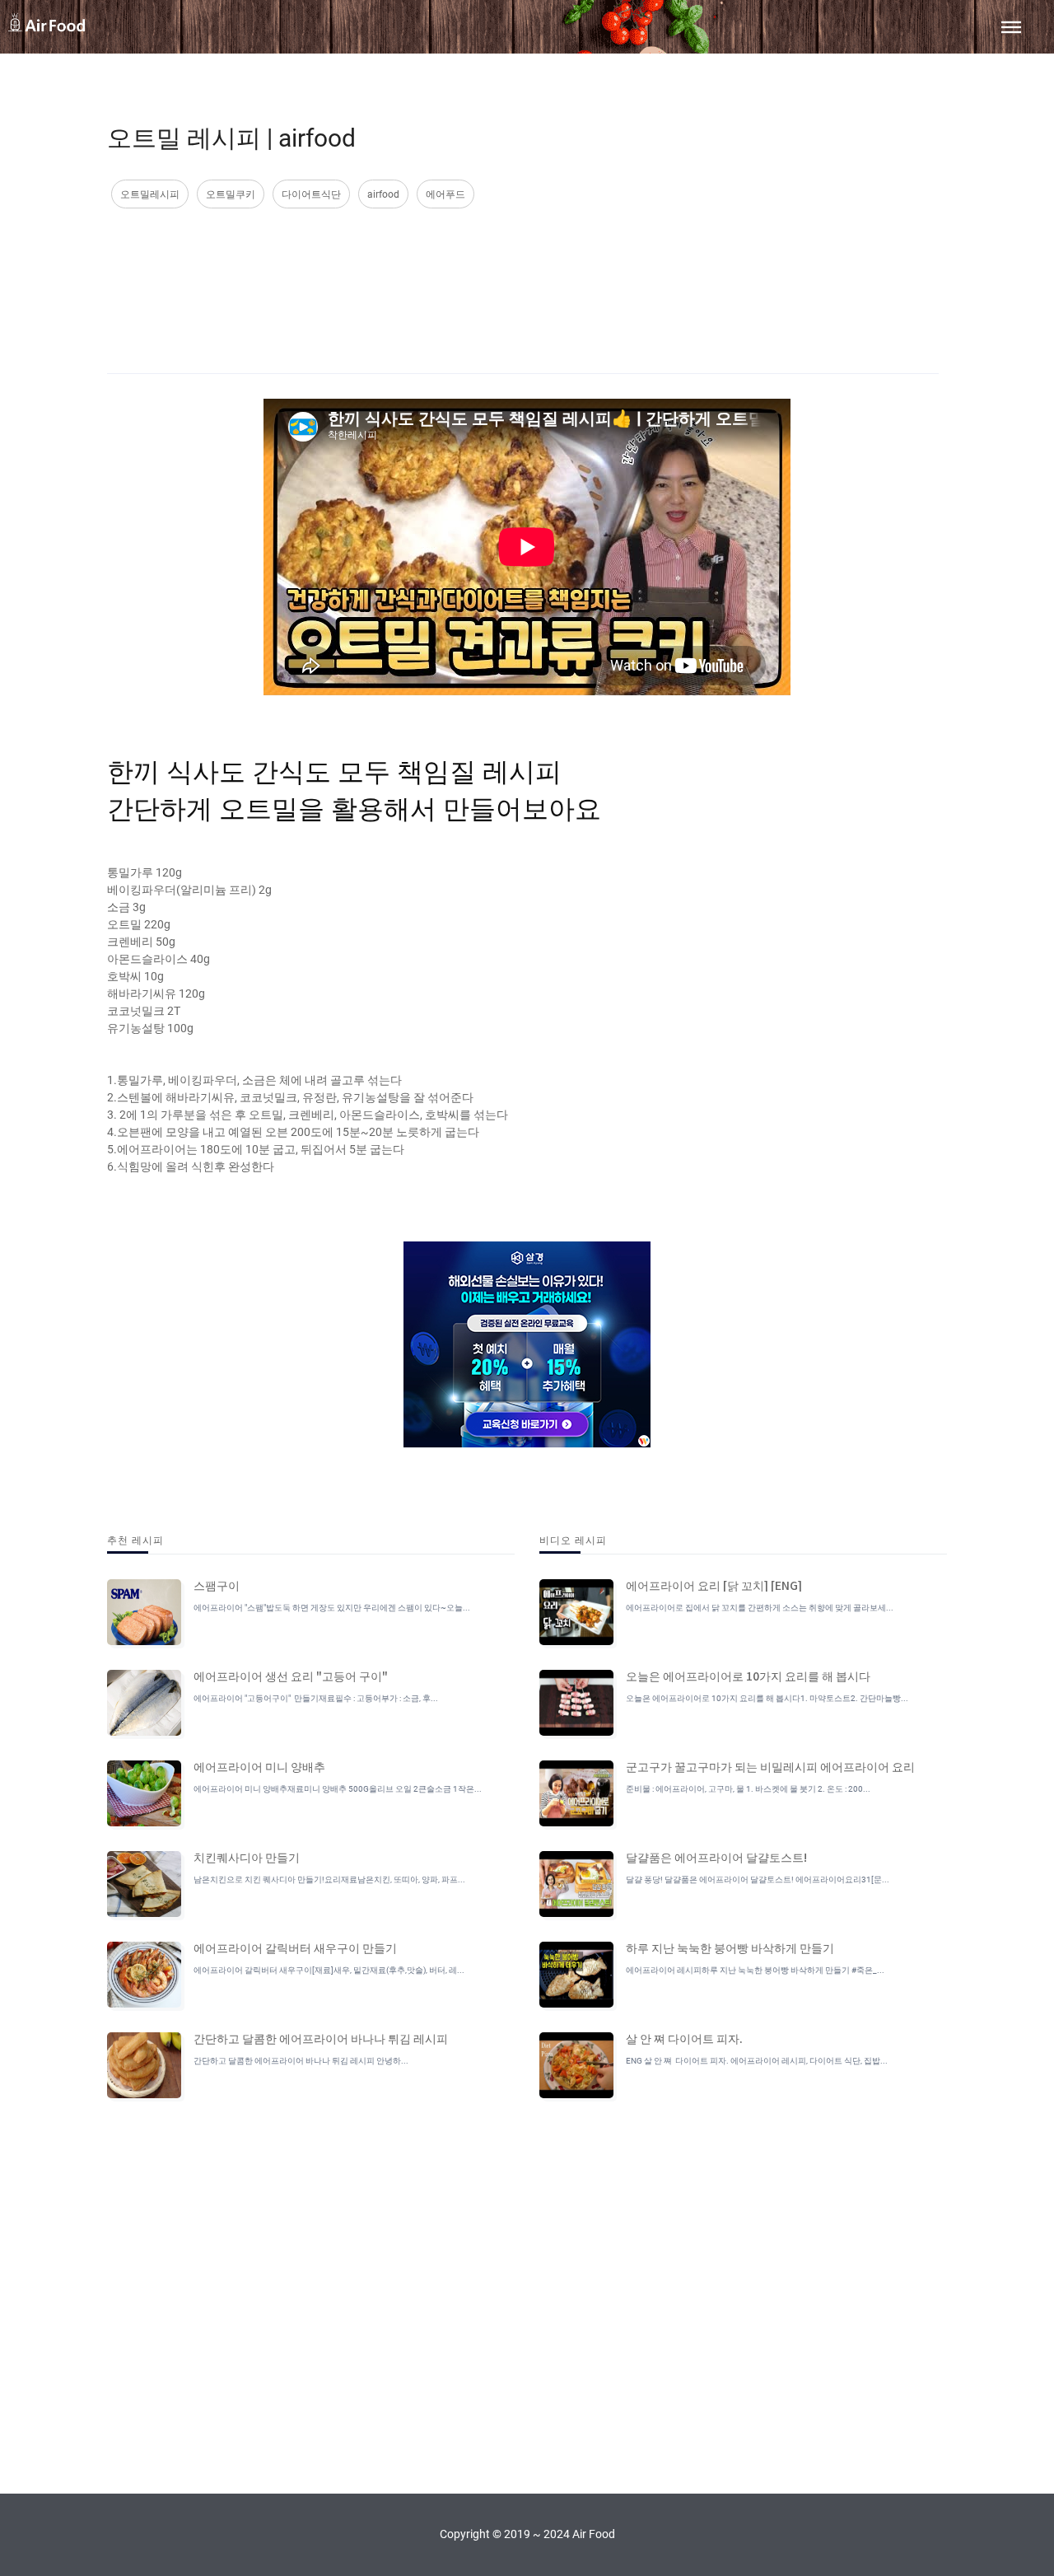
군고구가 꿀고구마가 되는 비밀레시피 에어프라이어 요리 (770, 1766)
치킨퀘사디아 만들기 (247, 1857)
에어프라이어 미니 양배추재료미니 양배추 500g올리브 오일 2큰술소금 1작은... (338, 1789)
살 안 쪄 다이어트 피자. (684, 2038)
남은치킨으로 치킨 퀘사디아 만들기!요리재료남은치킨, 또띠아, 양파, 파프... (329, 1879)
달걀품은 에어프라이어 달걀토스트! (716, 1857)
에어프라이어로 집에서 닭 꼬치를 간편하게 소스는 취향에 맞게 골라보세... (760, 1608)
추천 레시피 (135, 1539)
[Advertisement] (523, 274)
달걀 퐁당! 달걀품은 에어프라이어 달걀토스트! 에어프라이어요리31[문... (758, 1879)
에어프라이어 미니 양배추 (259, 1766)
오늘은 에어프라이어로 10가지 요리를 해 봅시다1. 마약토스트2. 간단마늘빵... (767, 1698)
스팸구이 (217, 1585)
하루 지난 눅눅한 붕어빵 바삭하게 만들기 (730, 1947)
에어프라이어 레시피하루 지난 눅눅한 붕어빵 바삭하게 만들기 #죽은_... (755, 1970)
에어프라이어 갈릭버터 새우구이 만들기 (295, 1947)
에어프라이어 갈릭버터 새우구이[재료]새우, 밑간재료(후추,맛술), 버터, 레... (329, 1970)
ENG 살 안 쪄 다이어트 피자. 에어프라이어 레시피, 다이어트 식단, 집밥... (757, 2061)
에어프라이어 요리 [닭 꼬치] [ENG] (714, 1585)
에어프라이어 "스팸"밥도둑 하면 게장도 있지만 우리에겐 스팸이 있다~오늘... (332, 1608)
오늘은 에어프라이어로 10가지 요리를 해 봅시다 (748, 1676)
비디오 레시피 (573, 1539)
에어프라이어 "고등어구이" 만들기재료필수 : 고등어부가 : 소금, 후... (316, 1698)
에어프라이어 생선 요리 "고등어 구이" (291, 1676)
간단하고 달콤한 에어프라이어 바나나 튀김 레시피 (321, 2038)
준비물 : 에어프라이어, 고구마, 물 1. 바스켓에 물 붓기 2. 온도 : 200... (748, 1789)
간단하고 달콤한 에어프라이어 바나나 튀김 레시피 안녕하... (301, 2061)
